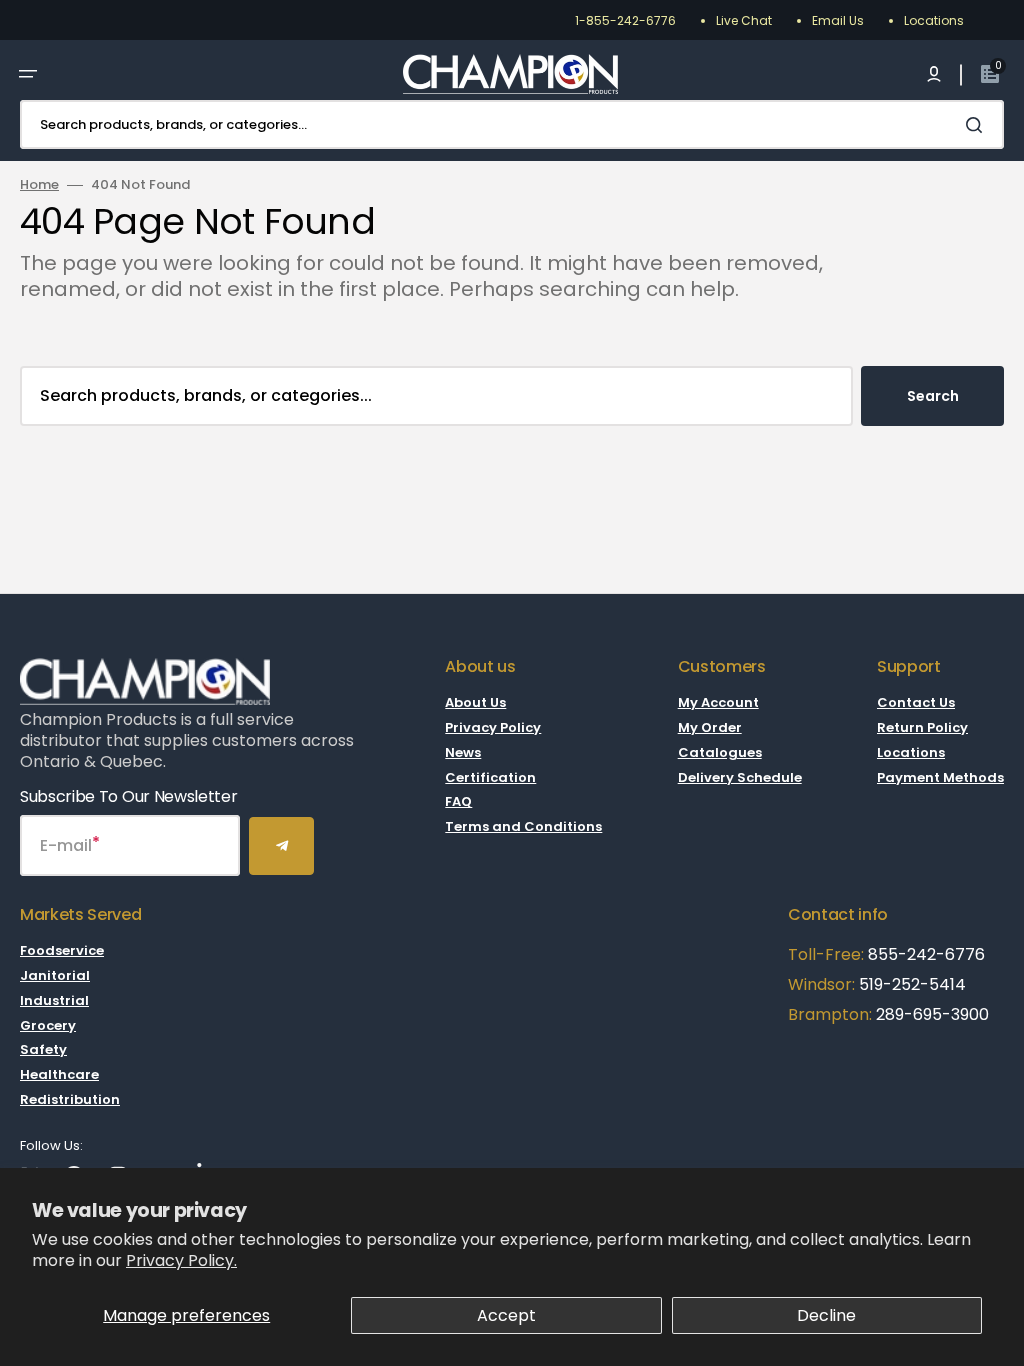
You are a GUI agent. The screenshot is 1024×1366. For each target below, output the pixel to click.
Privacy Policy (493, 727)
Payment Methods (940, 777)
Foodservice (62, 951)
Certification (490, 777)
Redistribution (70, 1099)
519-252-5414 (910, 984)
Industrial (54, 1000)
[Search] (978, 125)
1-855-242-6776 (625, 20)
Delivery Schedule (740, 777)
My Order (710, 727)
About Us (475, 703)
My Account (718, 703)
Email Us (838, 20)
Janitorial (55, 975)
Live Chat (744, 20)
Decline (826, 1315)
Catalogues (720, 752)
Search (933, 396)
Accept (506, 1315)
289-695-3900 (932, 1014)
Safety (43, 1049)
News (463, 752)
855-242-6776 (926, 954)
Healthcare (59, 1074)
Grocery (48, 1025)
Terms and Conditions (523, 826)
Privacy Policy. (181, 1260)
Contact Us (916, 703)
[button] (28, 74)
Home (39, 185)
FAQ (458, 801)
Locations (934, 20)
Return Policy (922, 727)
